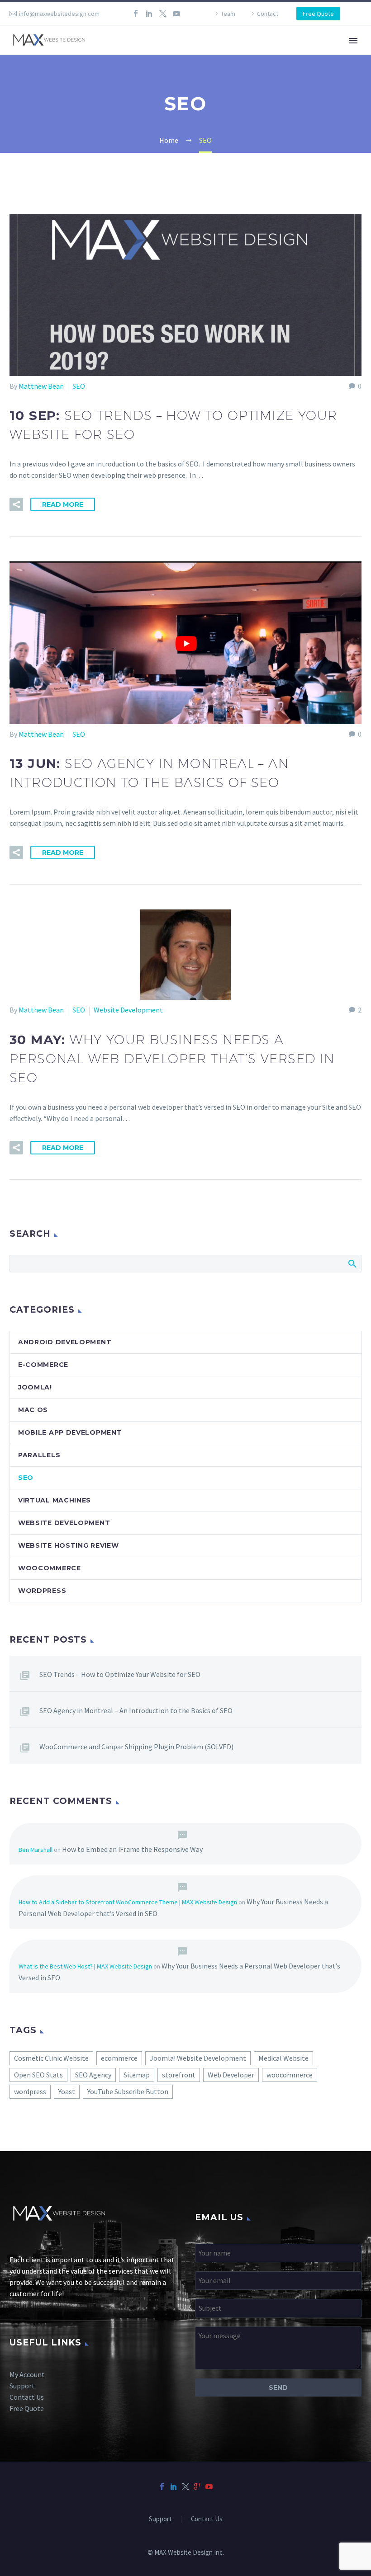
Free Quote (318, 14)
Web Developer (231, 2075)
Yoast (67, 2091)
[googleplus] (197, 2487)
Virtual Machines (55, 1500)
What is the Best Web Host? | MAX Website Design (85, 1966)
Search (352, 1263)
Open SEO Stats (38, 2075)
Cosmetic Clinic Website (51, 2058)
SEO (79, 386)
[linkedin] (174, 2487)
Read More (63, 504)
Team (228, 14)
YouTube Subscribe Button (128, 2091)
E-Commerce (43, 1365)
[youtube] (209, 2487)
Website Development (128, 1010)
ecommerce (119, 2058)
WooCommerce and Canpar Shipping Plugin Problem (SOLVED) (136, 1747)
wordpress (30, 2091)
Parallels (39, 1455)
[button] (16, 504)
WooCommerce (50, 1568)
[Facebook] (136, 14)
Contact (268, 14)
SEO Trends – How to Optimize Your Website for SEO (120, 1674)
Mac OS (33, 1410)
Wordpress (42, 1591)
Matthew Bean (41, 386)
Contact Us (27, 2397)
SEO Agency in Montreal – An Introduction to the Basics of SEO (136, 1710)
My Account (27, 2374)
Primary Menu (353, 41)
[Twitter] (163, 14)
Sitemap (137, 2075)
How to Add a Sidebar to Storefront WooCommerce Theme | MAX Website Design (128, 1902)
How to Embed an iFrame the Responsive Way (132, 1849)
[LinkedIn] (149, 14)
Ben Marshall (36, 1850)
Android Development (65, 1342)
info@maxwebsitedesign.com (59, 14)
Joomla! (35, 1387)
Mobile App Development (70, 1432)
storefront (179, 2075)
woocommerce (290, 2075)
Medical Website (283, 2058)
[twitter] (185, 2487)
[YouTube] (176, 14)
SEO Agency (93, 2075)
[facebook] (162, 2487)
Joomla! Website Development (198, 2058)
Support (22, 2386)
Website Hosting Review (68, 1545)
